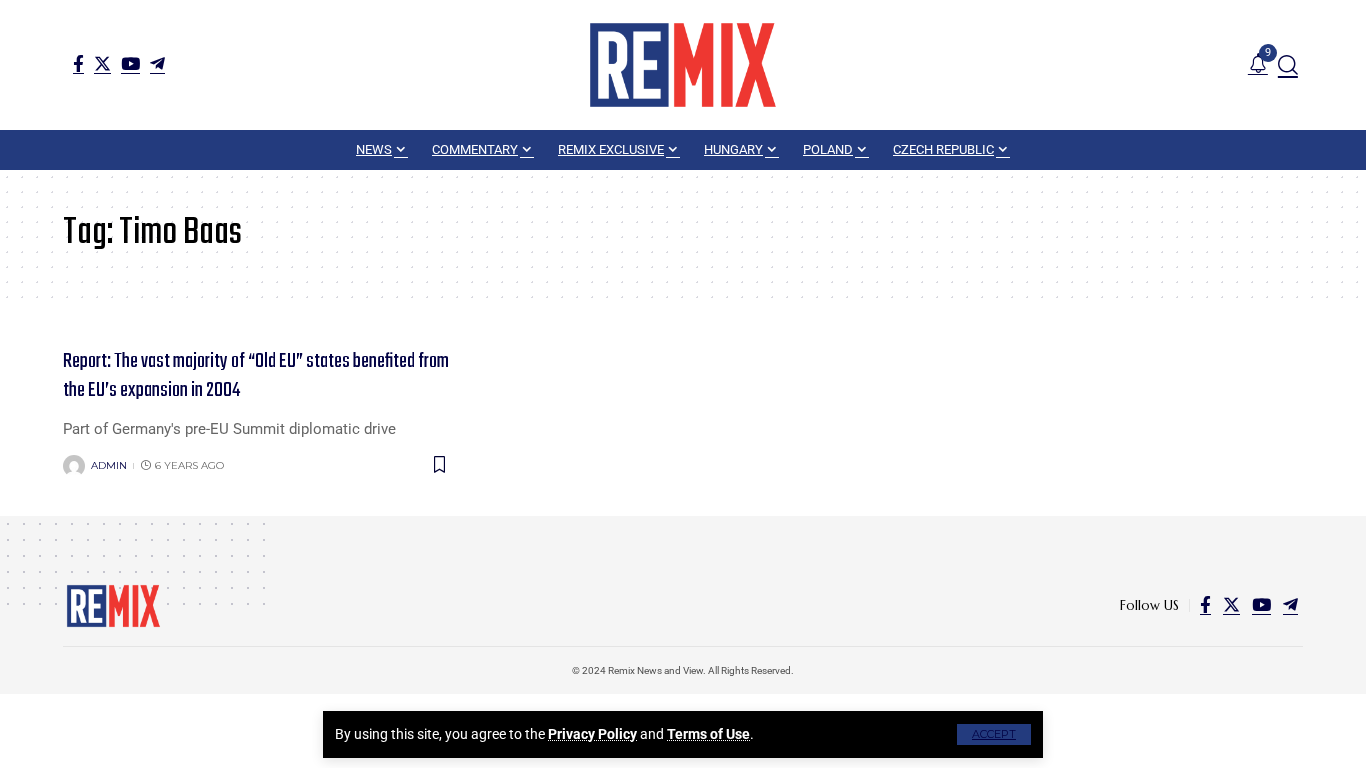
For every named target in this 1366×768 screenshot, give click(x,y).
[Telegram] (157, 63)
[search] (1288, 65)
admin (109, 465)
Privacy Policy (592, 734)
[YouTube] (130, 63)
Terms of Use (708, 734)
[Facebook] (78, 63)
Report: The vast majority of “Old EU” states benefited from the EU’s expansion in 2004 (256, 376)
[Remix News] (683, 65)
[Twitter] (102, 63)
